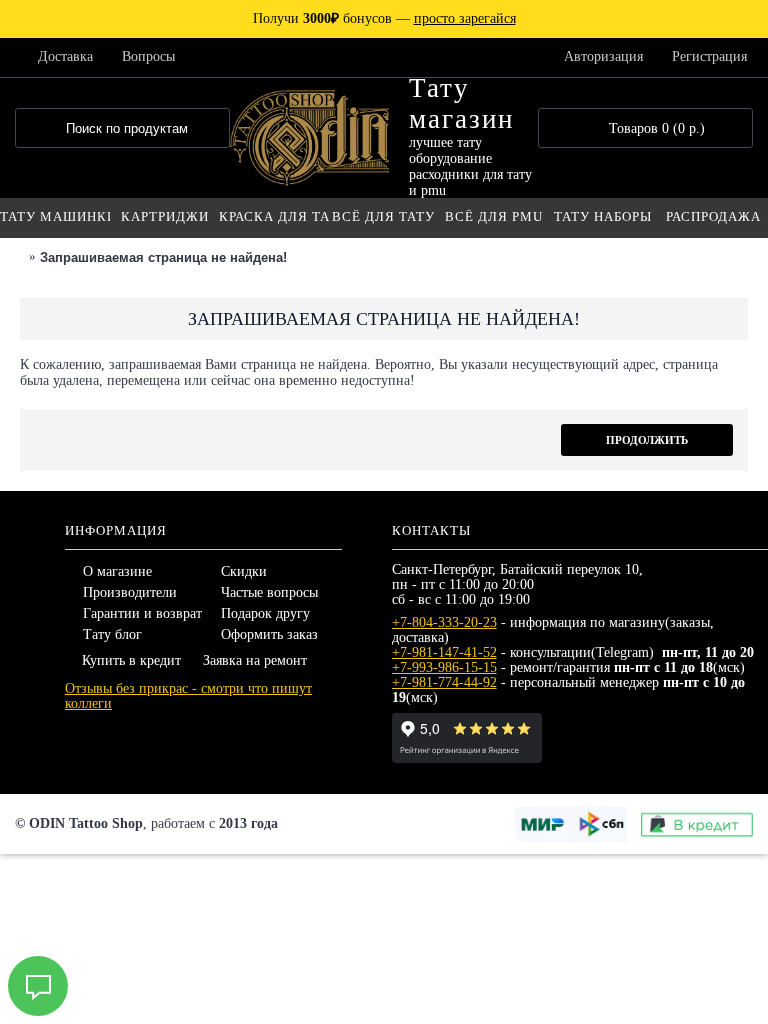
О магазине (117, 571)
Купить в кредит (131, 660)
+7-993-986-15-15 (444, 667)
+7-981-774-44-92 (444, 682)
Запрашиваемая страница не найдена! (163, 257)
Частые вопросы (269, 592)
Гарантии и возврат (142, 613)
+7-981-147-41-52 (444, 652)
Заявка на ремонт (255, 660)
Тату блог (112, 634)
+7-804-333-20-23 (444, 622)
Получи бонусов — (384, 18)
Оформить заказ (269, 634)
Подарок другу (265, 613)
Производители (130, 592)
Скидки (244, 571)
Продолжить (647, 440)
